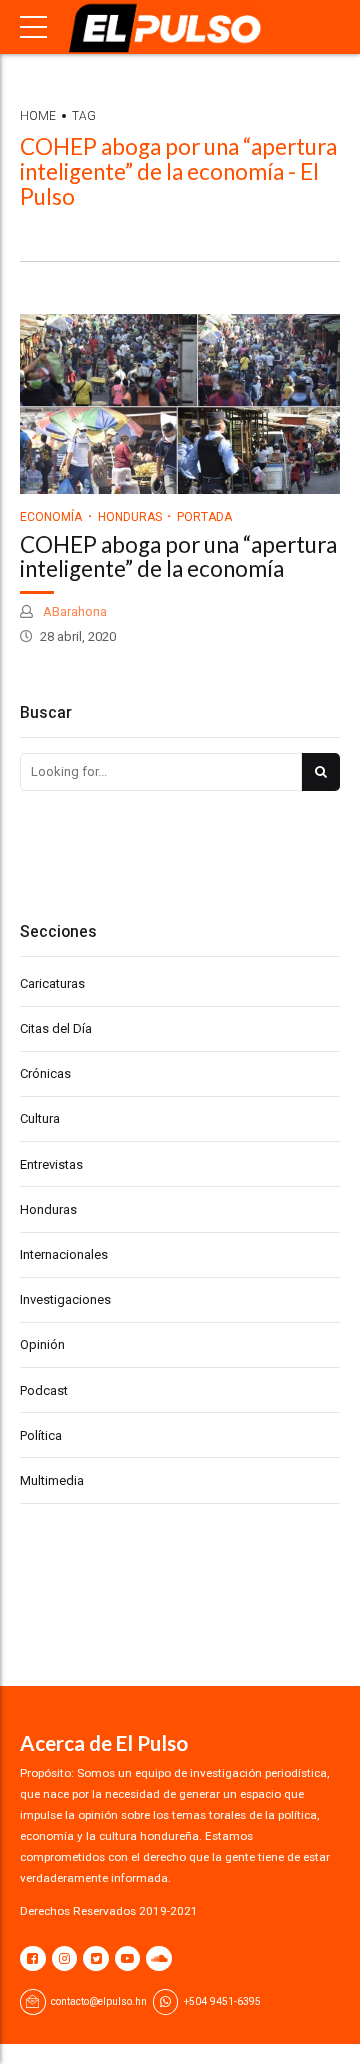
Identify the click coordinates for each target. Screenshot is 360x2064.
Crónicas (45, 1073)
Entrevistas (51, 1164)
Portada (204, 517)
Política (41, 1435)
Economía (51, 517)
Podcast (44, 1390)
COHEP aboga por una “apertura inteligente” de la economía (178, 557)
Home (38, 116)
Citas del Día (56, 1028)
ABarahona (73, 611)
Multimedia (52, 1480)
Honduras (130, 517)
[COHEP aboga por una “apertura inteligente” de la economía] (180, 404)
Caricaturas (52, 983)
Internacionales (64, 1254)
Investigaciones (65, 1299)
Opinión (42, 1344)
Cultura (40, 1118)
